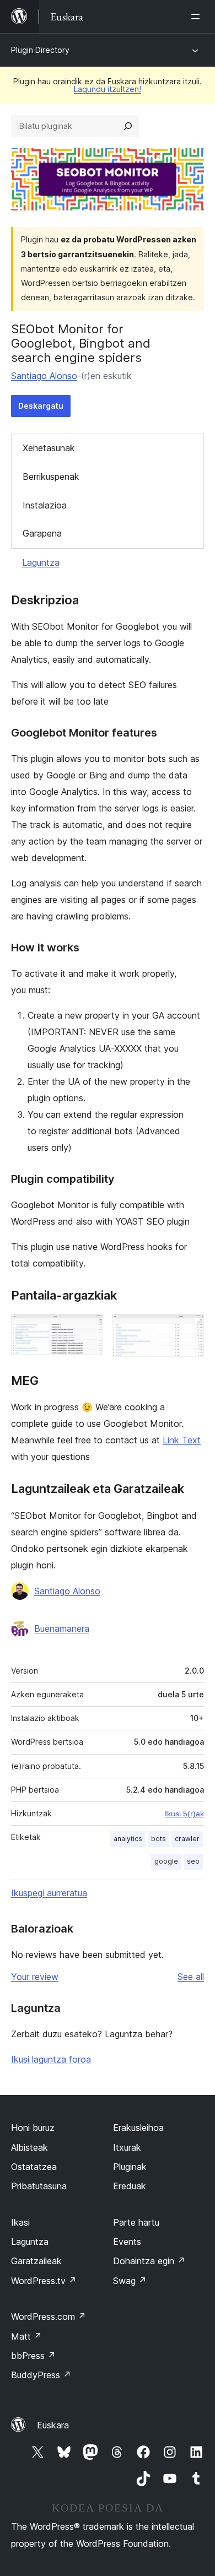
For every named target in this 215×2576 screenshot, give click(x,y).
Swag (130, 2281)
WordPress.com (49, 2317)
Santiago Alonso (44, 376)
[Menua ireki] (197, 17)
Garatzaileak (36, 2261)
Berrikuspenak (51, 477)
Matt (26, 2336)
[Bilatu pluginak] (128, 126)
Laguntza (41, 562)
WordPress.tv (44, 2281)
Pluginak (130, 2167)
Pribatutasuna (39, 2186)
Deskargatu (41, 406)
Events (127, 2242)
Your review (35, 1977)
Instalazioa (45, 505)
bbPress (33, 2356)
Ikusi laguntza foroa (51, 2059)
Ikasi (20, 2222)
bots (158, 1839)
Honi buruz (33, 2128)
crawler (187, 1839)
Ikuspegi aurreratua (49, 1893)
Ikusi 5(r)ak (184, 1814)
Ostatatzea (34, 2167)
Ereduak (130, 2186)
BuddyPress (41, 2375)
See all (191, 1977)
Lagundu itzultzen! (108, 89)
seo (193, 1861)
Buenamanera (62, 1628)
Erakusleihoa (138, 2128)
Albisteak (29, 2147)
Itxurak (127, 2147)
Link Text (182, 1440)
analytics (128, 1839)
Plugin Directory (40, 50)
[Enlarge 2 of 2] (189, 1329)
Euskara (53, 2425)
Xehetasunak (49, 448)
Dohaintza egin (149, 2261)
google (166, 1861)
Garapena (42, 533)
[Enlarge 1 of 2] (88, 1329)
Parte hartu (136, 2222)
